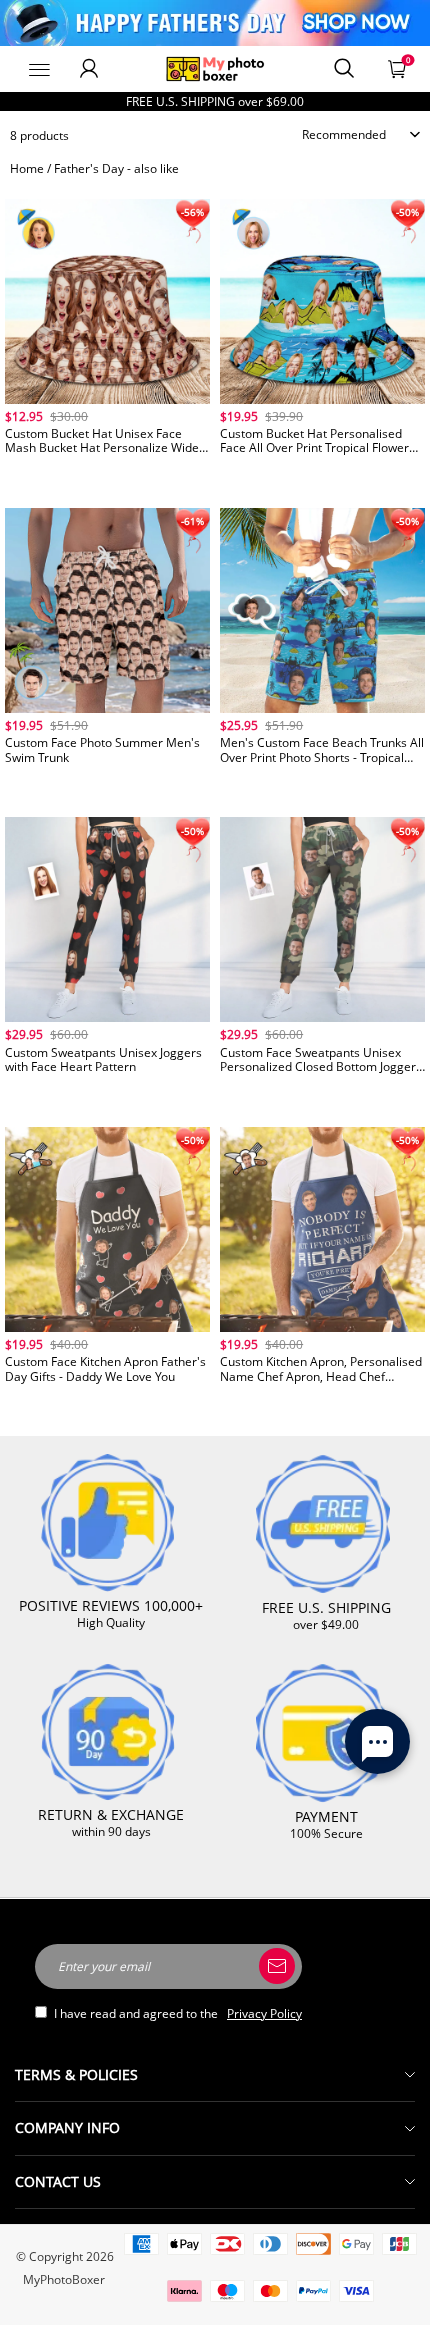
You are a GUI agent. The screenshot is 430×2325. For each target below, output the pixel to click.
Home (27, 168)
